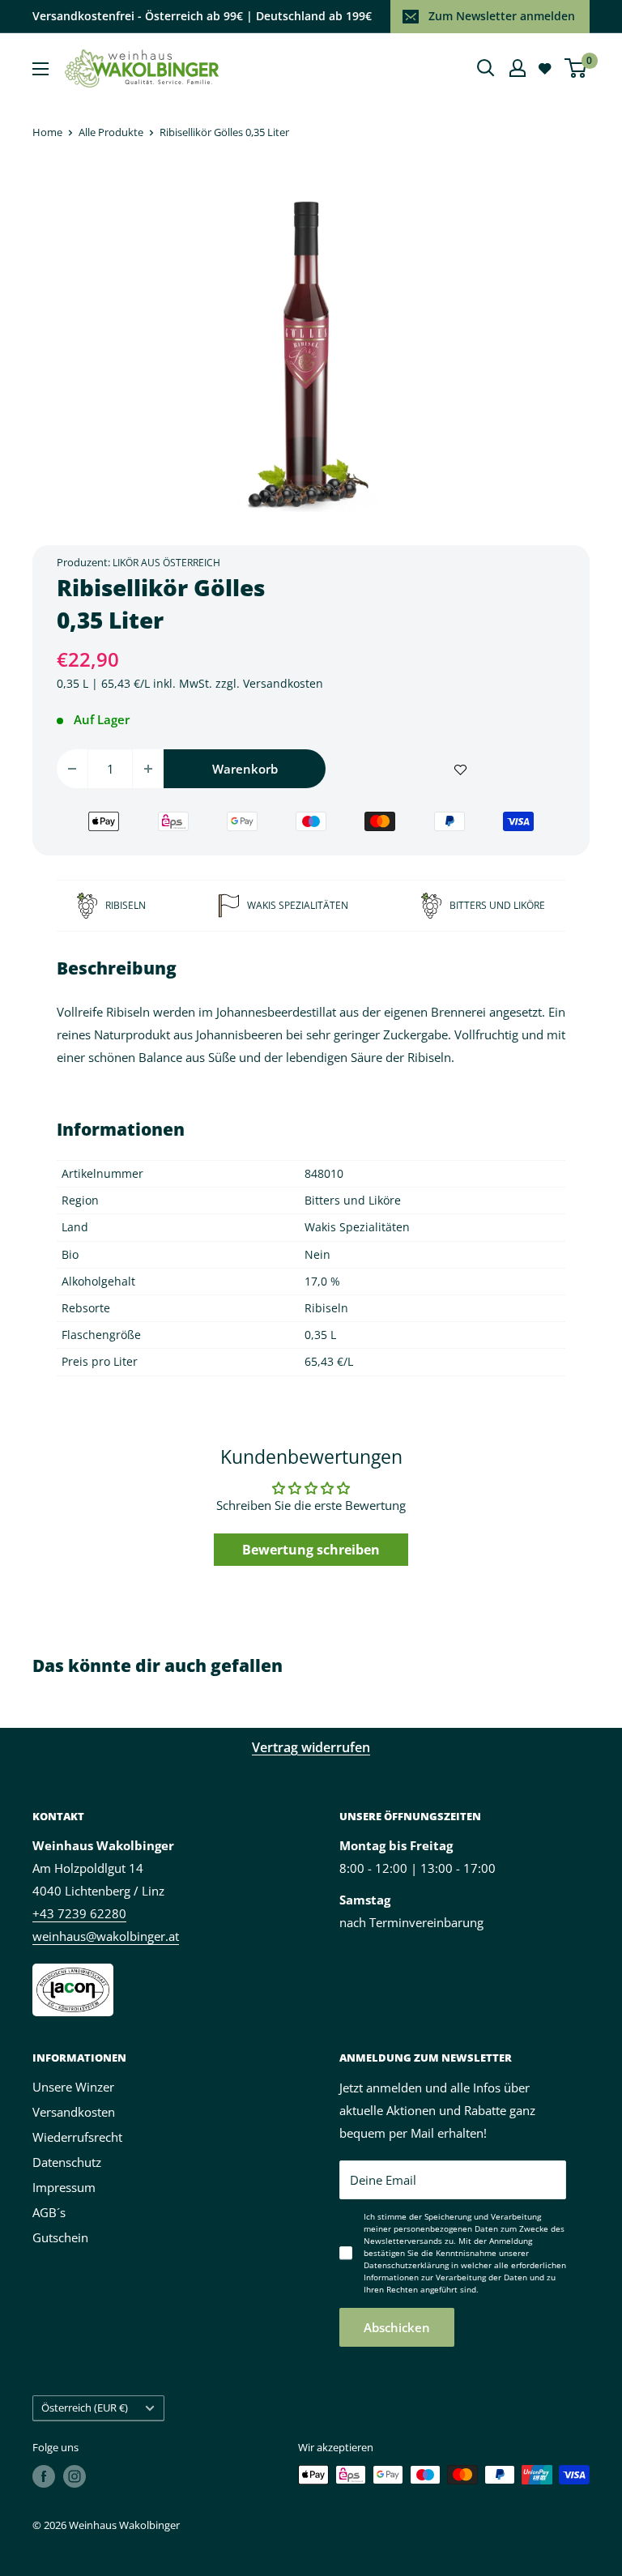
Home (47, 132)
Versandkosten (283, 683)
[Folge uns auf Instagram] (75, 2476)
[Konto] (518, 68)
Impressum (64, 2187)
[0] (576, 68)
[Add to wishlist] (460, 769)
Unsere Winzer (73, 2087)
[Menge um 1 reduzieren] (72, 769)
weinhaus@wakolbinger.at (106, 1936)
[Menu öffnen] (40, 69)
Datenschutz (67, 2162)
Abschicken (397, 2327)
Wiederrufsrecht (77, 2137)
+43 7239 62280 (79, 1913)
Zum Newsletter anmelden (502, 16)
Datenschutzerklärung (406, 2265)
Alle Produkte (111, 132)
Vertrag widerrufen (311, 1747)
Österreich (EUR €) (85, 2408)
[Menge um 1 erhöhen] (148, 769)
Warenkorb (245, 769)
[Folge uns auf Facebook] (44, 2476)
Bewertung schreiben (311, 1550)
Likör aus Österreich (166, 563)
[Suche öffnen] (486, 68)
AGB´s (49, 2212)
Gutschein (60, 2237)
